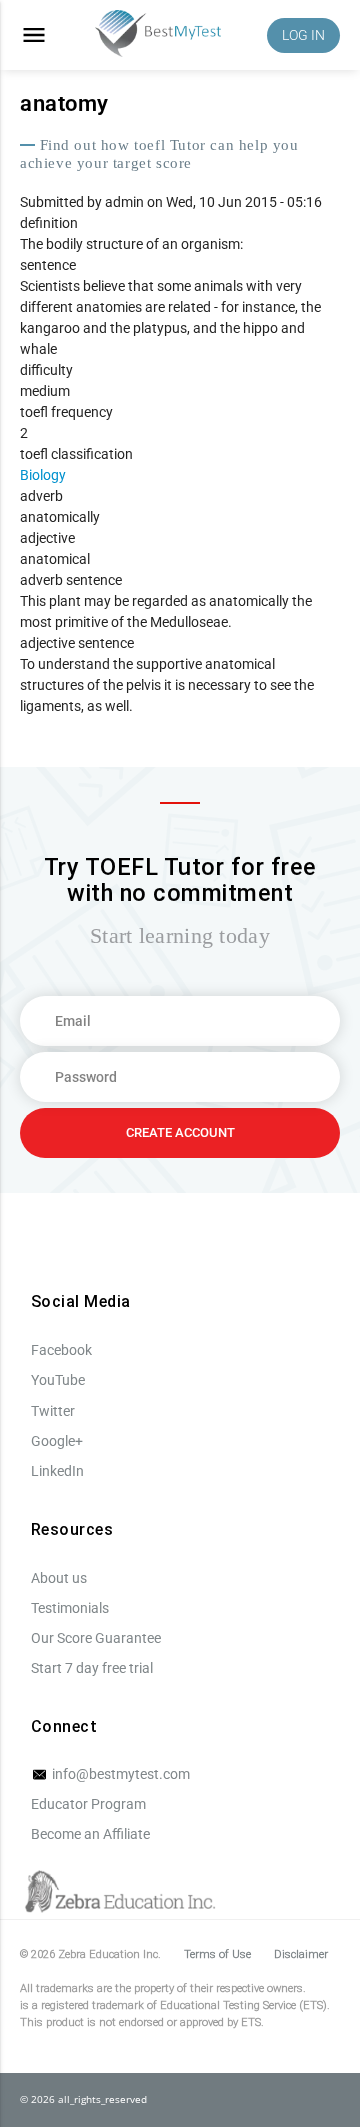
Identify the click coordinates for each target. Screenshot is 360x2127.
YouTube (58, 1380)
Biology (43, 475)
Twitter (53, 1411)
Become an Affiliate (90, 1834)
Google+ (57, 1441)
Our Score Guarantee (96, 1638)
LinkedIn (57, 1471)
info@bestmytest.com (119, 1774)
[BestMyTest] (158, 35)
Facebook (61, 1350)
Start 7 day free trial (92, 1668)
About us (59, 1578)
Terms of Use (217, 1954)
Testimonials (70, 1608)
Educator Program (88, 1804)
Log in (303, 35)
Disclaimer (301, 1954)
